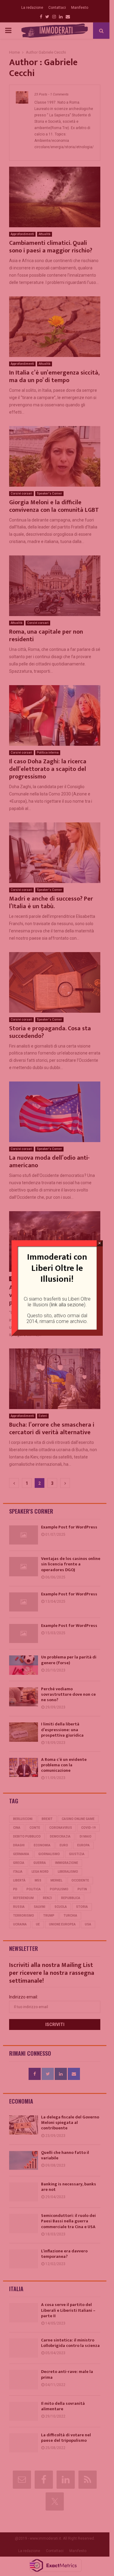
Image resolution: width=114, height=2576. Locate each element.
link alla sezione (67, 1305)
